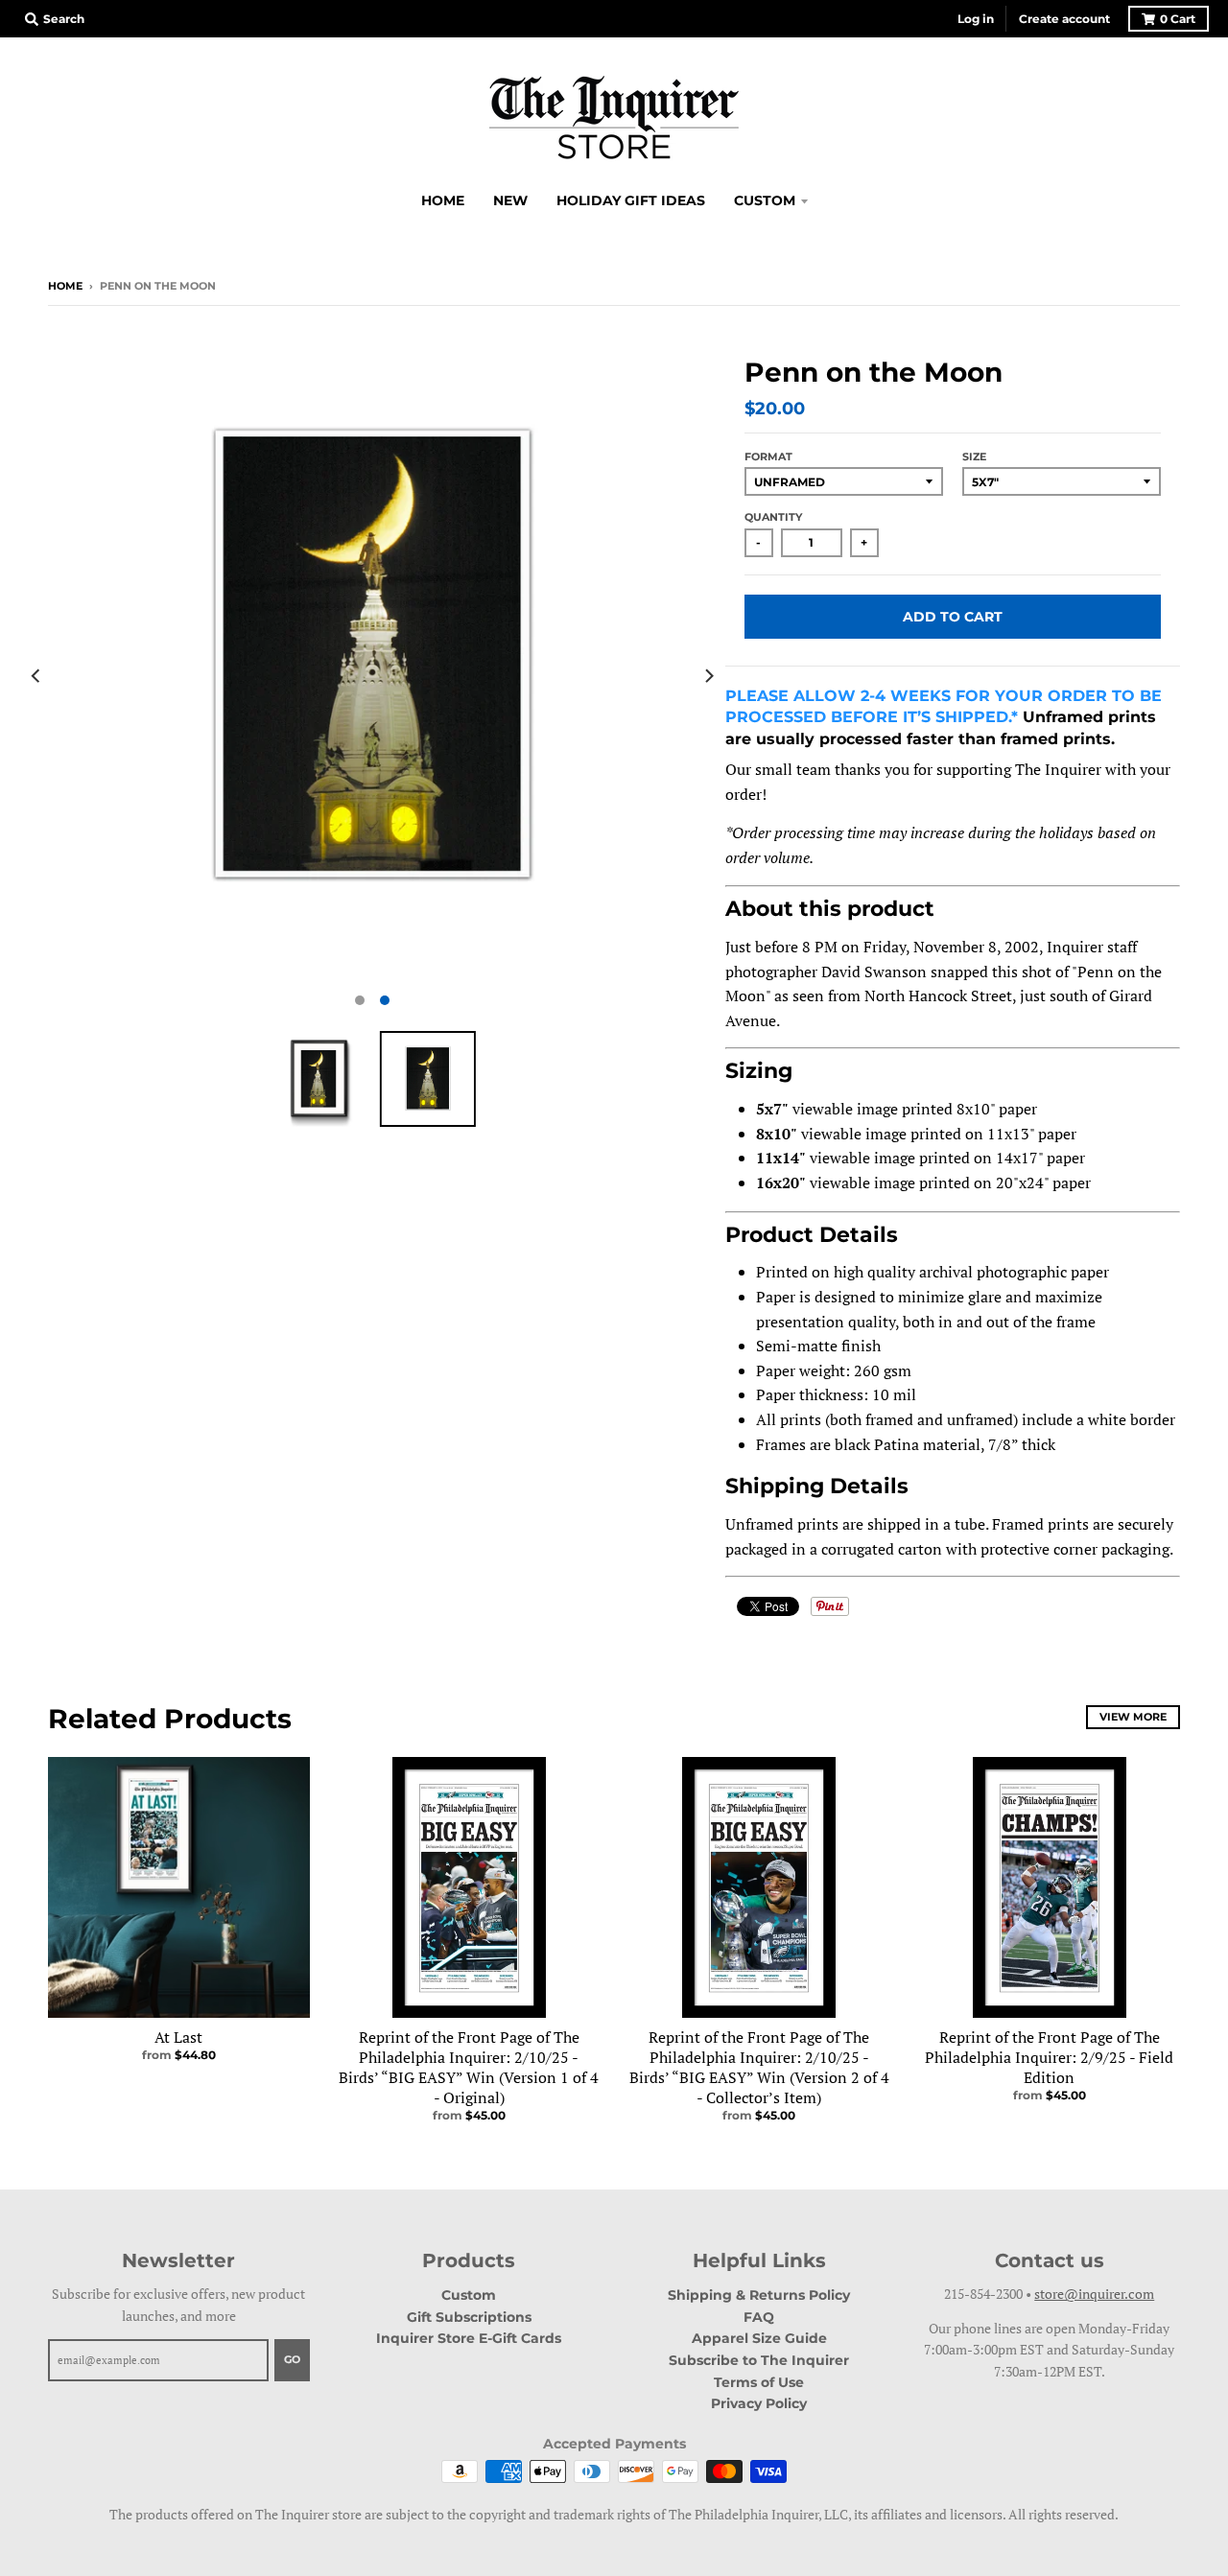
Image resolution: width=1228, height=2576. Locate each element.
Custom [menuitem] (765, 200)
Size (974, 457)
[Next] (708, 676)
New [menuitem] (510, 200)
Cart (1178, 19)
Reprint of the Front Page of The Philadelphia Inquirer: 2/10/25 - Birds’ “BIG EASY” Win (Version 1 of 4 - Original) (469, 2067)
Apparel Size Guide (759, 2338)
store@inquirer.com (1094, 2294)
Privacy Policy (759, 2403)
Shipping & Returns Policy (759, 2295)
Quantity (773, 517)
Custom (469, 2295)
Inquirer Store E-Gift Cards (469, 2338)
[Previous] (36, 676)
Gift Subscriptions (469, 2317)
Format (768, 457)
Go (292, 2359)
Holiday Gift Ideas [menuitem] (631, 200)
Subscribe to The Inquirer (759, 2360)
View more (1133, 1717)
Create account (1064, 19)
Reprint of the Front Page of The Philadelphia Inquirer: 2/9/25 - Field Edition (1049, 2057)
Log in (976, 19)
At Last (178, 2037)
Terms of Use (759, 2382)
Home (65, 286)
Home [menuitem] (443, 200)
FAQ (759, 2317)
